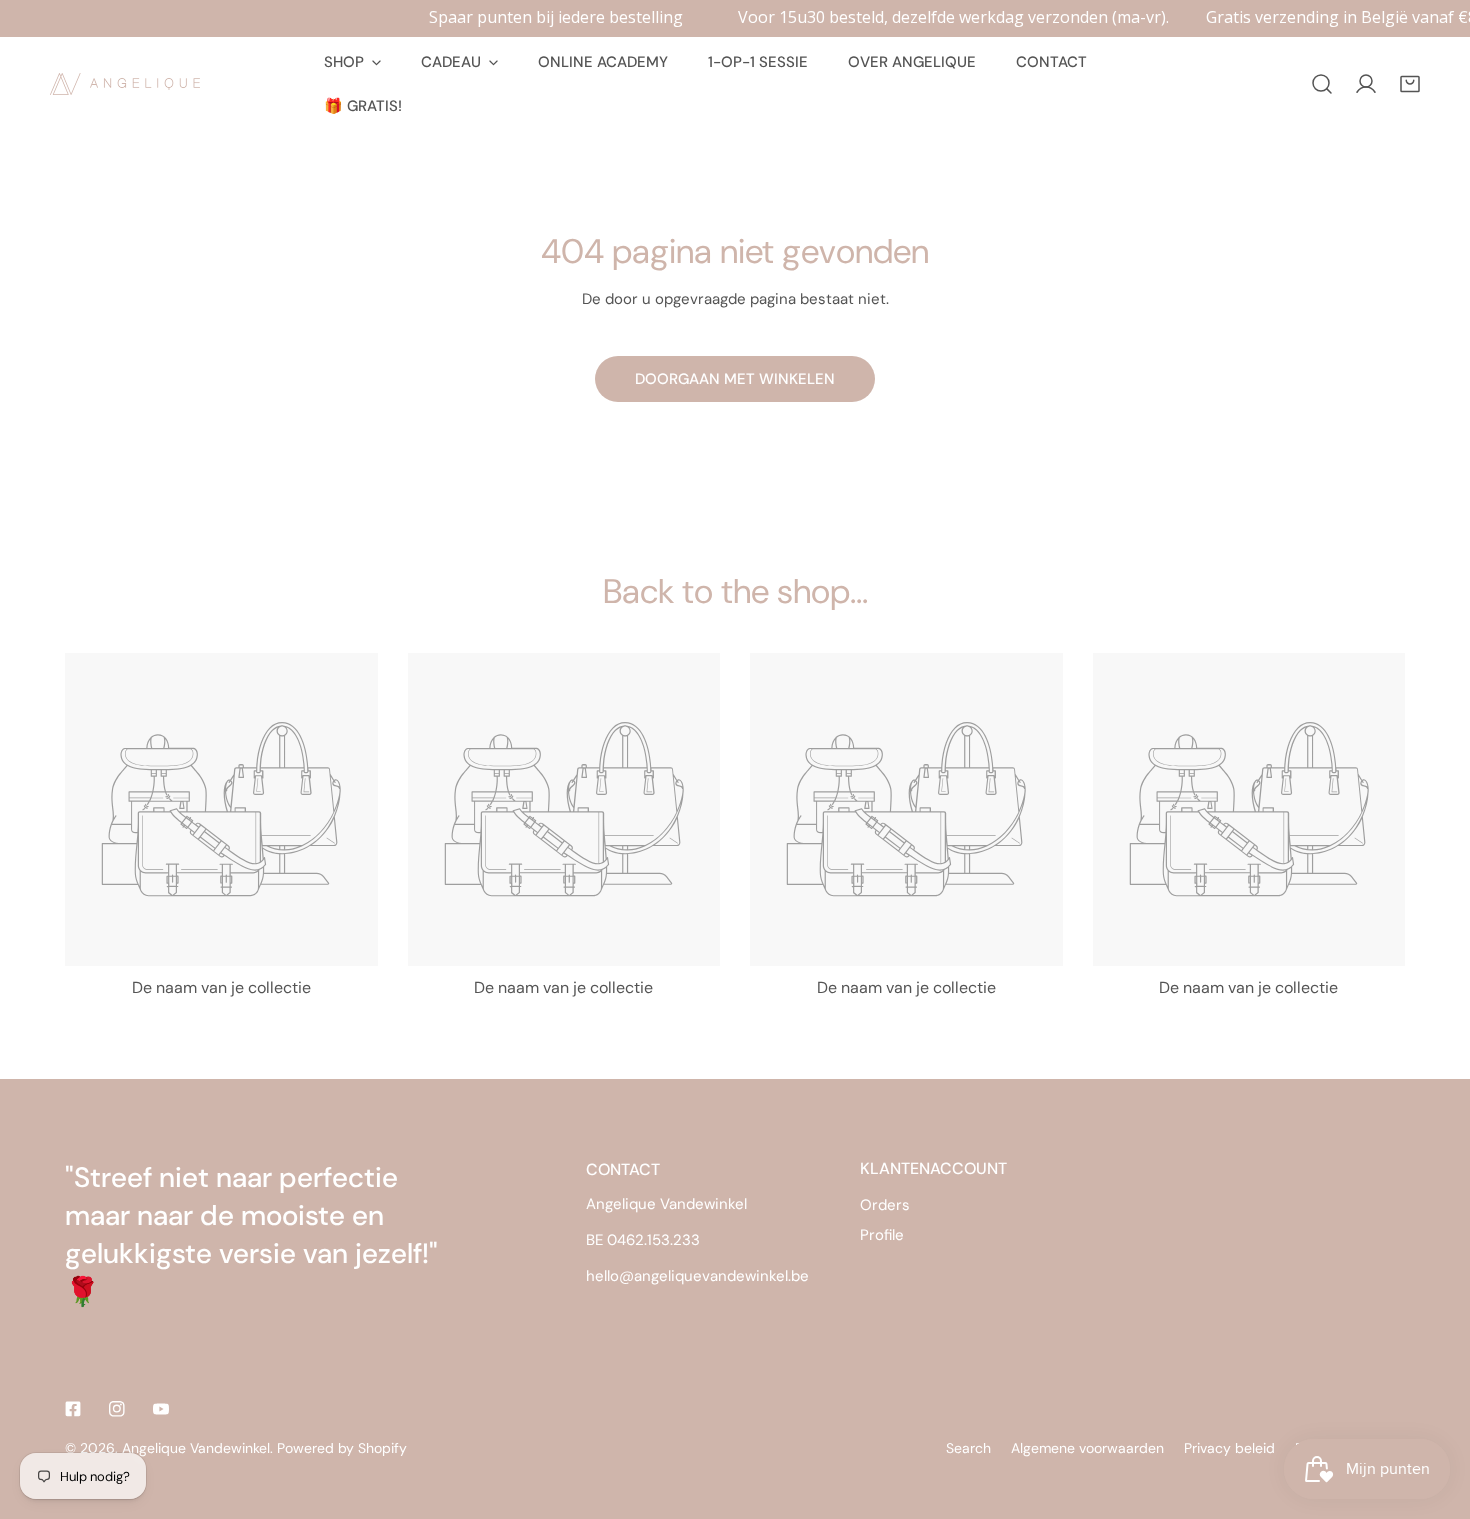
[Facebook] (73, 1409)
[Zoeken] (1322, 84)
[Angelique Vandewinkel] (125, 84)
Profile (882, 1235)
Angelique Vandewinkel (196, 1448)
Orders (885, 1205)
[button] (1410, 84)
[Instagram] (117, 1409)
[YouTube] (161, 1409)
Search (968, 1448)
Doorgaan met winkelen (735, 379)
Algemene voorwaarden (1087, 1448)
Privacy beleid (1229, 1448)
